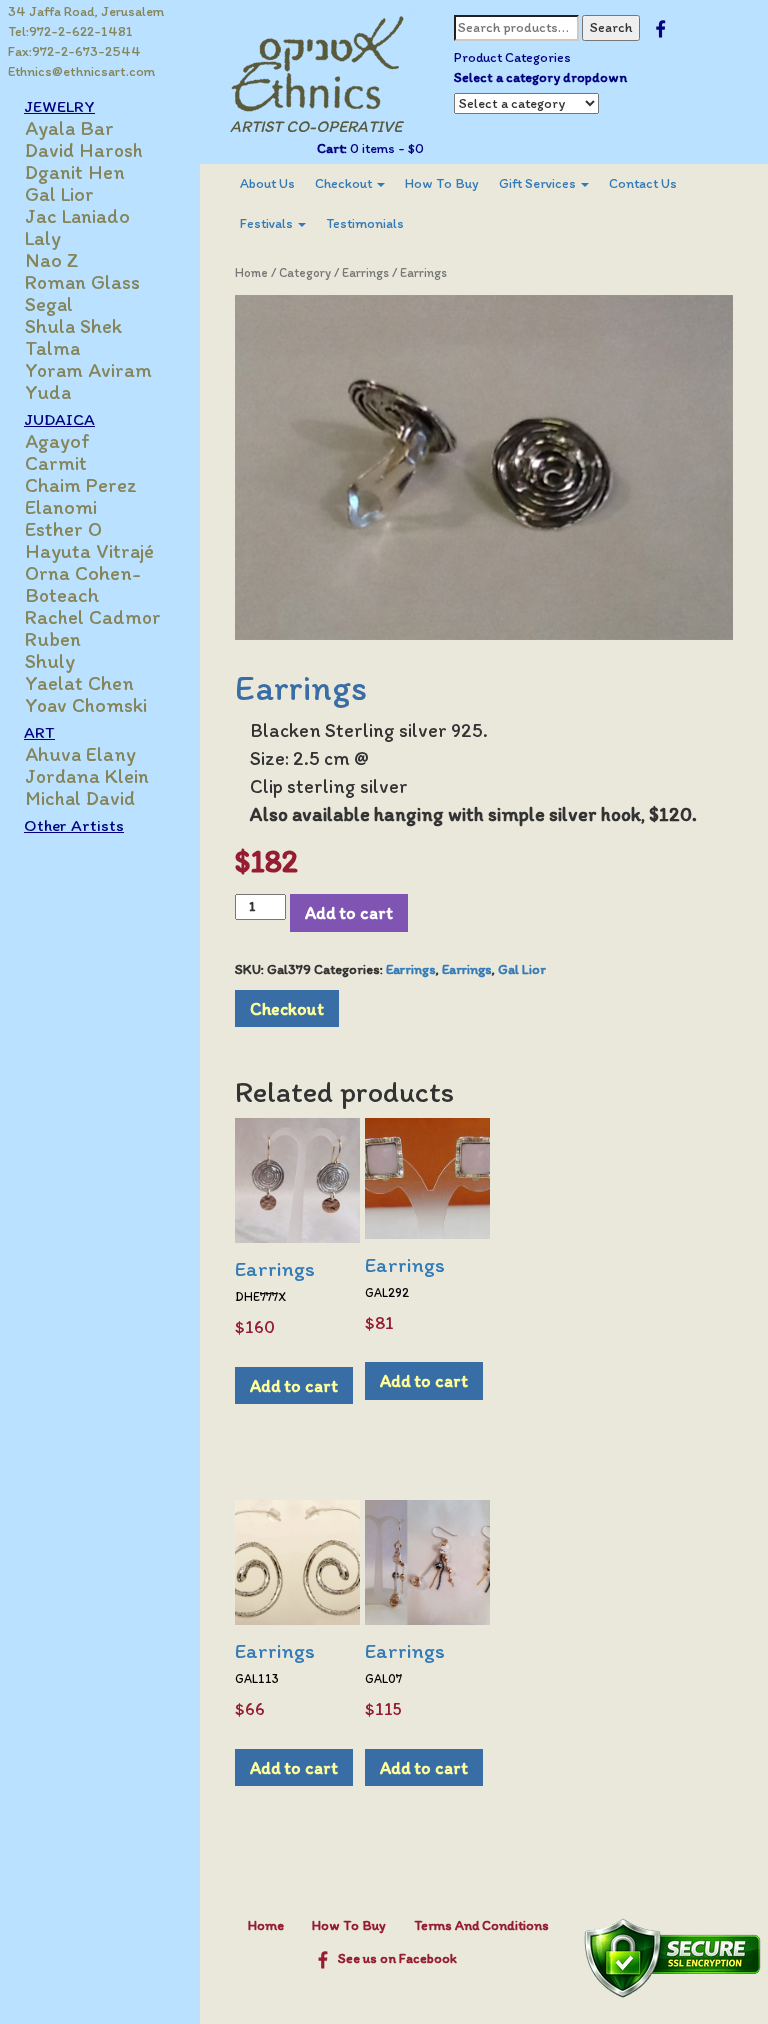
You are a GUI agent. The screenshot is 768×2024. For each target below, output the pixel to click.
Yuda (48, 392)
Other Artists (74, 825)
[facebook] (660, 27)
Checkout (345, 183)
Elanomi (61, 507)
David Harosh (84, 150)
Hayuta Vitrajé (89, 551)
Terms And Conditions (481, 1925)
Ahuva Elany (80, 754)
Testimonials (365, 223)
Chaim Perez (81, 485)
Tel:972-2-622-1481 (70, 31)
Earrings (365, 272)
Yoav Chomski (86, 705)
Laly (43, 238)
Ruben (53, 639)
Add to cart (349, 912)
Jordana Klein (87, 776)
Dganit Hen (75, 172)
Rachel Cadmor (93, 617)
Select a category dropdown (540, 77)
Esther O (63, 529)
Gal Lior (59, 194)
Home (251, 272)
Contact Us (643, 183)
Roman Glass (82, 282)
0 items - (385, 148)
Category (305, 272)
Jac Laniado (77, 216)
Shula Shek (73, 326)
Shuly (50, 661)
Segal (49, 304)
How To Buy (442, 183)
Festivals (268, 223)
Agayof (57, 441)
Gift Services (539, 183)
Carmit (56, 463)
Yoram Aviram (88, 370)
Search (611, 27)
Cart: (332, 148)
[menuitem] (267, 184)
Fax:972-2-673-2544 (74, 51)
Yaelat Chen (79, 683)
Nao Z (52, 260)
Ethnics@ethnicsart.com (81, 71)
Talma (52, 348)
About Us (267, 183)
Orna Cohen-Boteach (83, 584)
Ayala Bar (69, 128)
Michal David (80, 798)
